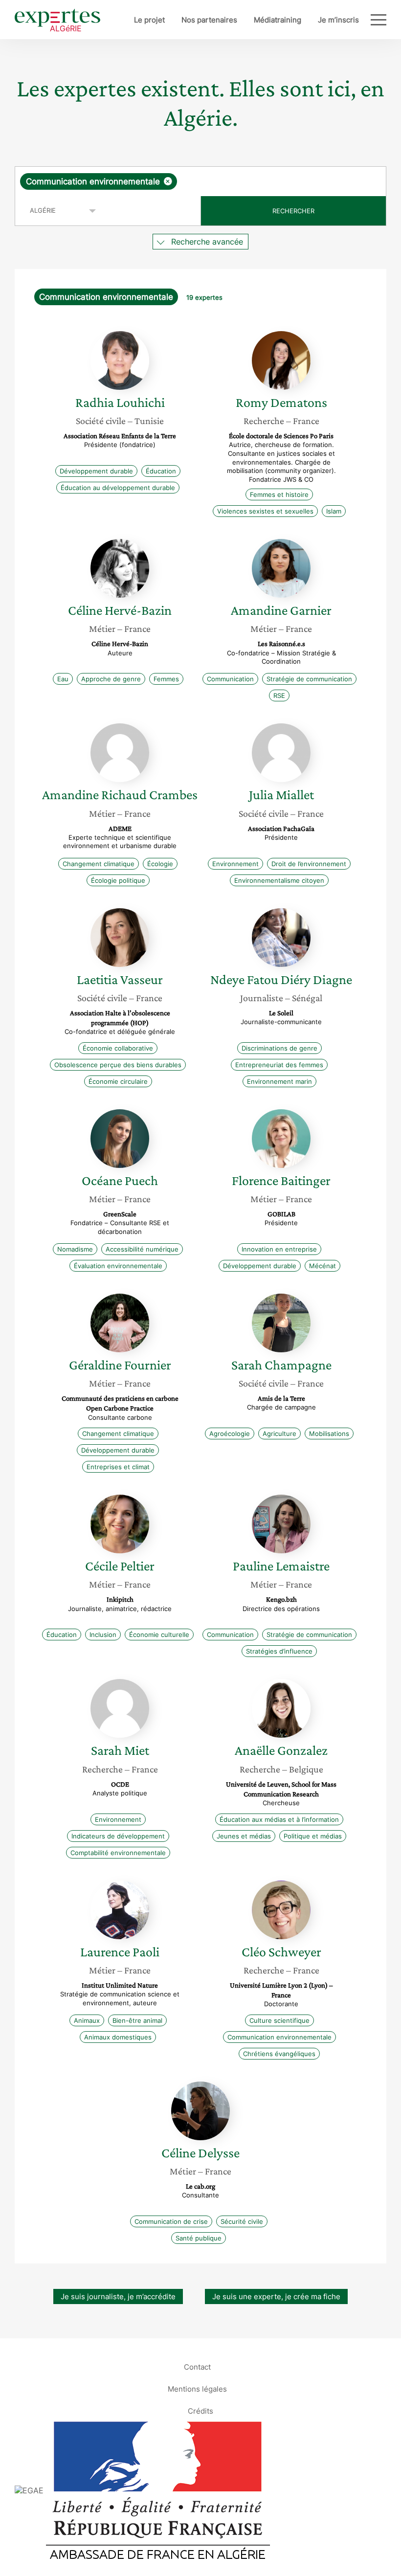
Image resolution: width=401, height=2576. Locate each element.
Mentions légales (197, 2388)
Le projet (149, 20)
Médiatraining (278, 20)
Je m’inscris (338, 20)
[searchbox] (256, 181)
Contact (197, 2366)
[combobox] (200, 181)
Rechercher (293, 211)
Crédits (200, 2410)
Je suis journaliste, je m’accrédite (118, 2296)
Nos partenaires (209, 20)
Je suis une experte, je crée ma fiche (276, 2296)
